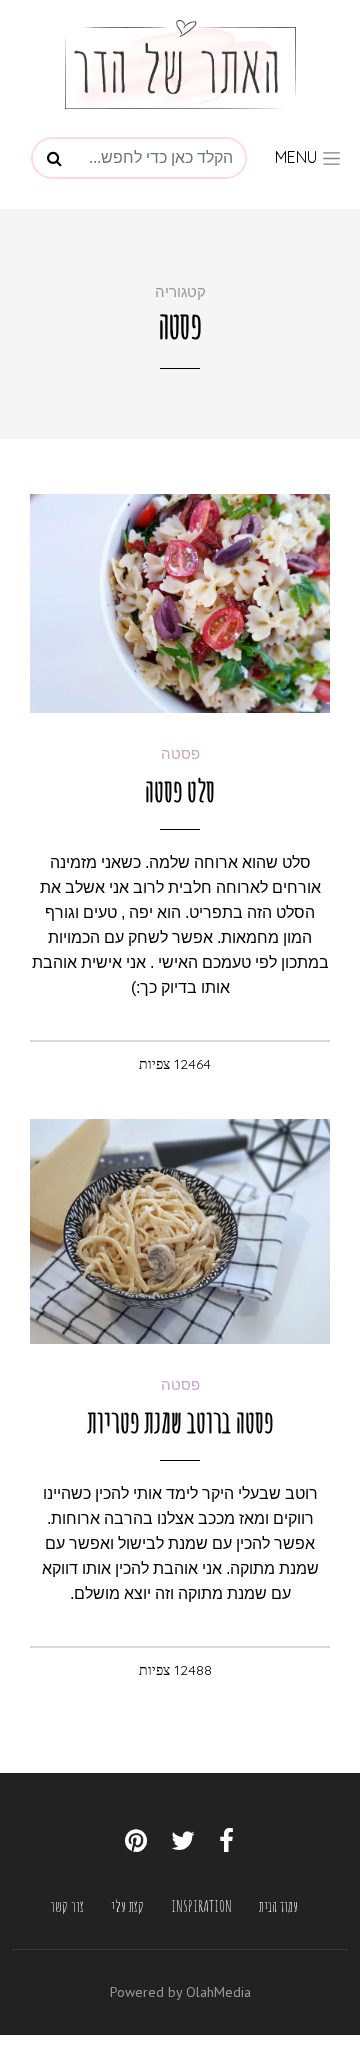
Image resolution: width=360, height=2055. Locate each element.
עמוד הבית (278, 1906)
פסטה (180, 754)
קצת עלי (127, 1906)
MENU (298, 157)
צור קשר (67, 1906)
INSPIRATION (201, 1906)
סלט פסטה (180, 790)
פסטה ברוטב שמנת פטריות (180, 1421)
